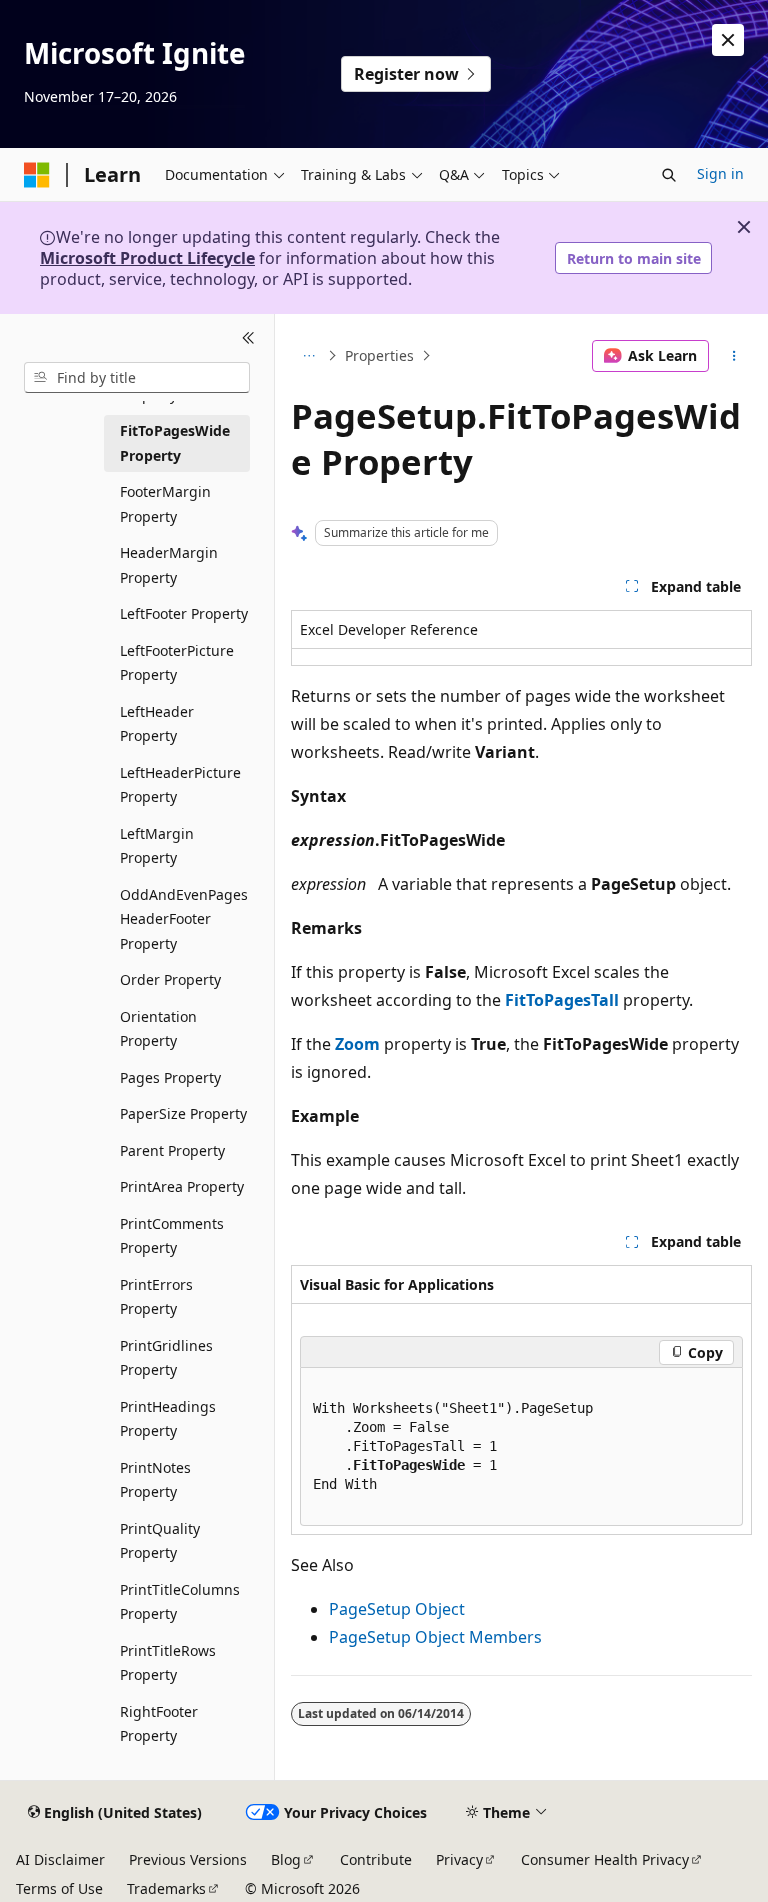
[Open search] (669, 175)
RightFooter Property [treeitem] (159, 1724)
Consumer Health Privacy (605, 1859)
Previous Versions (188, 1859)
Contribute (376, 1859)
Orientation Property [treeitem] (158, 1029)
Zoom (357, 1044)
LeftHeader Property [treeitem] (157, 724)
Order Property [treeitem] (170, 979)
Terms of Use (59, 1888)
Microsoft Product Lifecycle (147, 258)
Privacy (459, 1859)
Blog (286, 1859)
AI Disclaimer (60, 1859)
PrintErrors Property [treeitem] (156, 1297)
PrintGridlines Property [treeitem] (166, 1358)
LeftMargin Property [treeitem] (157, 846)
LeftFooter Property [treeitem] (184, 613)
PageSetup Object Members (435, 1637)
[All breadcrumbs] (308, 356)
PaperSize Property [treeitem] (183, 1113)
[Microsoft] (37, 175)
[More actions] (734, 356)
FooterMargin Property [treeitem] (165, 504)
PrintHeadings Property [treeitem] (168, 1419)
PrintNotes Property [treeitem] (155, 1480)
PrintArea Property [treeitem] (182, 1186)
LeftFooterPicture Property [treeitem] (177, 663)
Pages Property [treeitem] (170, 1077)
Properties (379, 355)
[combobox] (137, 378)
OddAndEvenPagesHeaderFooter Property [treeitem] (184, 919)
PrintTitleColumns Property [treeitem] (180, 1602)
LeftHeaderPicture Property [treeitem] (180, 785)
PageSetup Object (397, 1609)
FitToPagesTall (562, 1000)
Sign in (720, 173)
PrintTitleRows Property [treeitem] (168, 1663)
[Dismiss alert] (728, 40)
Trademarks (166, 1888)
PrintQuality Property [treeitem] (160, 1541)
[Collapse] (248, 338)
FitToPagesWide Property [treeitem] (175, 443)
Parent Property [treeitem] (172, 1150)
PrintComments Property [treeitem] (172, 1236)
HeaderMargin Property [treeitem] (169, 565)
